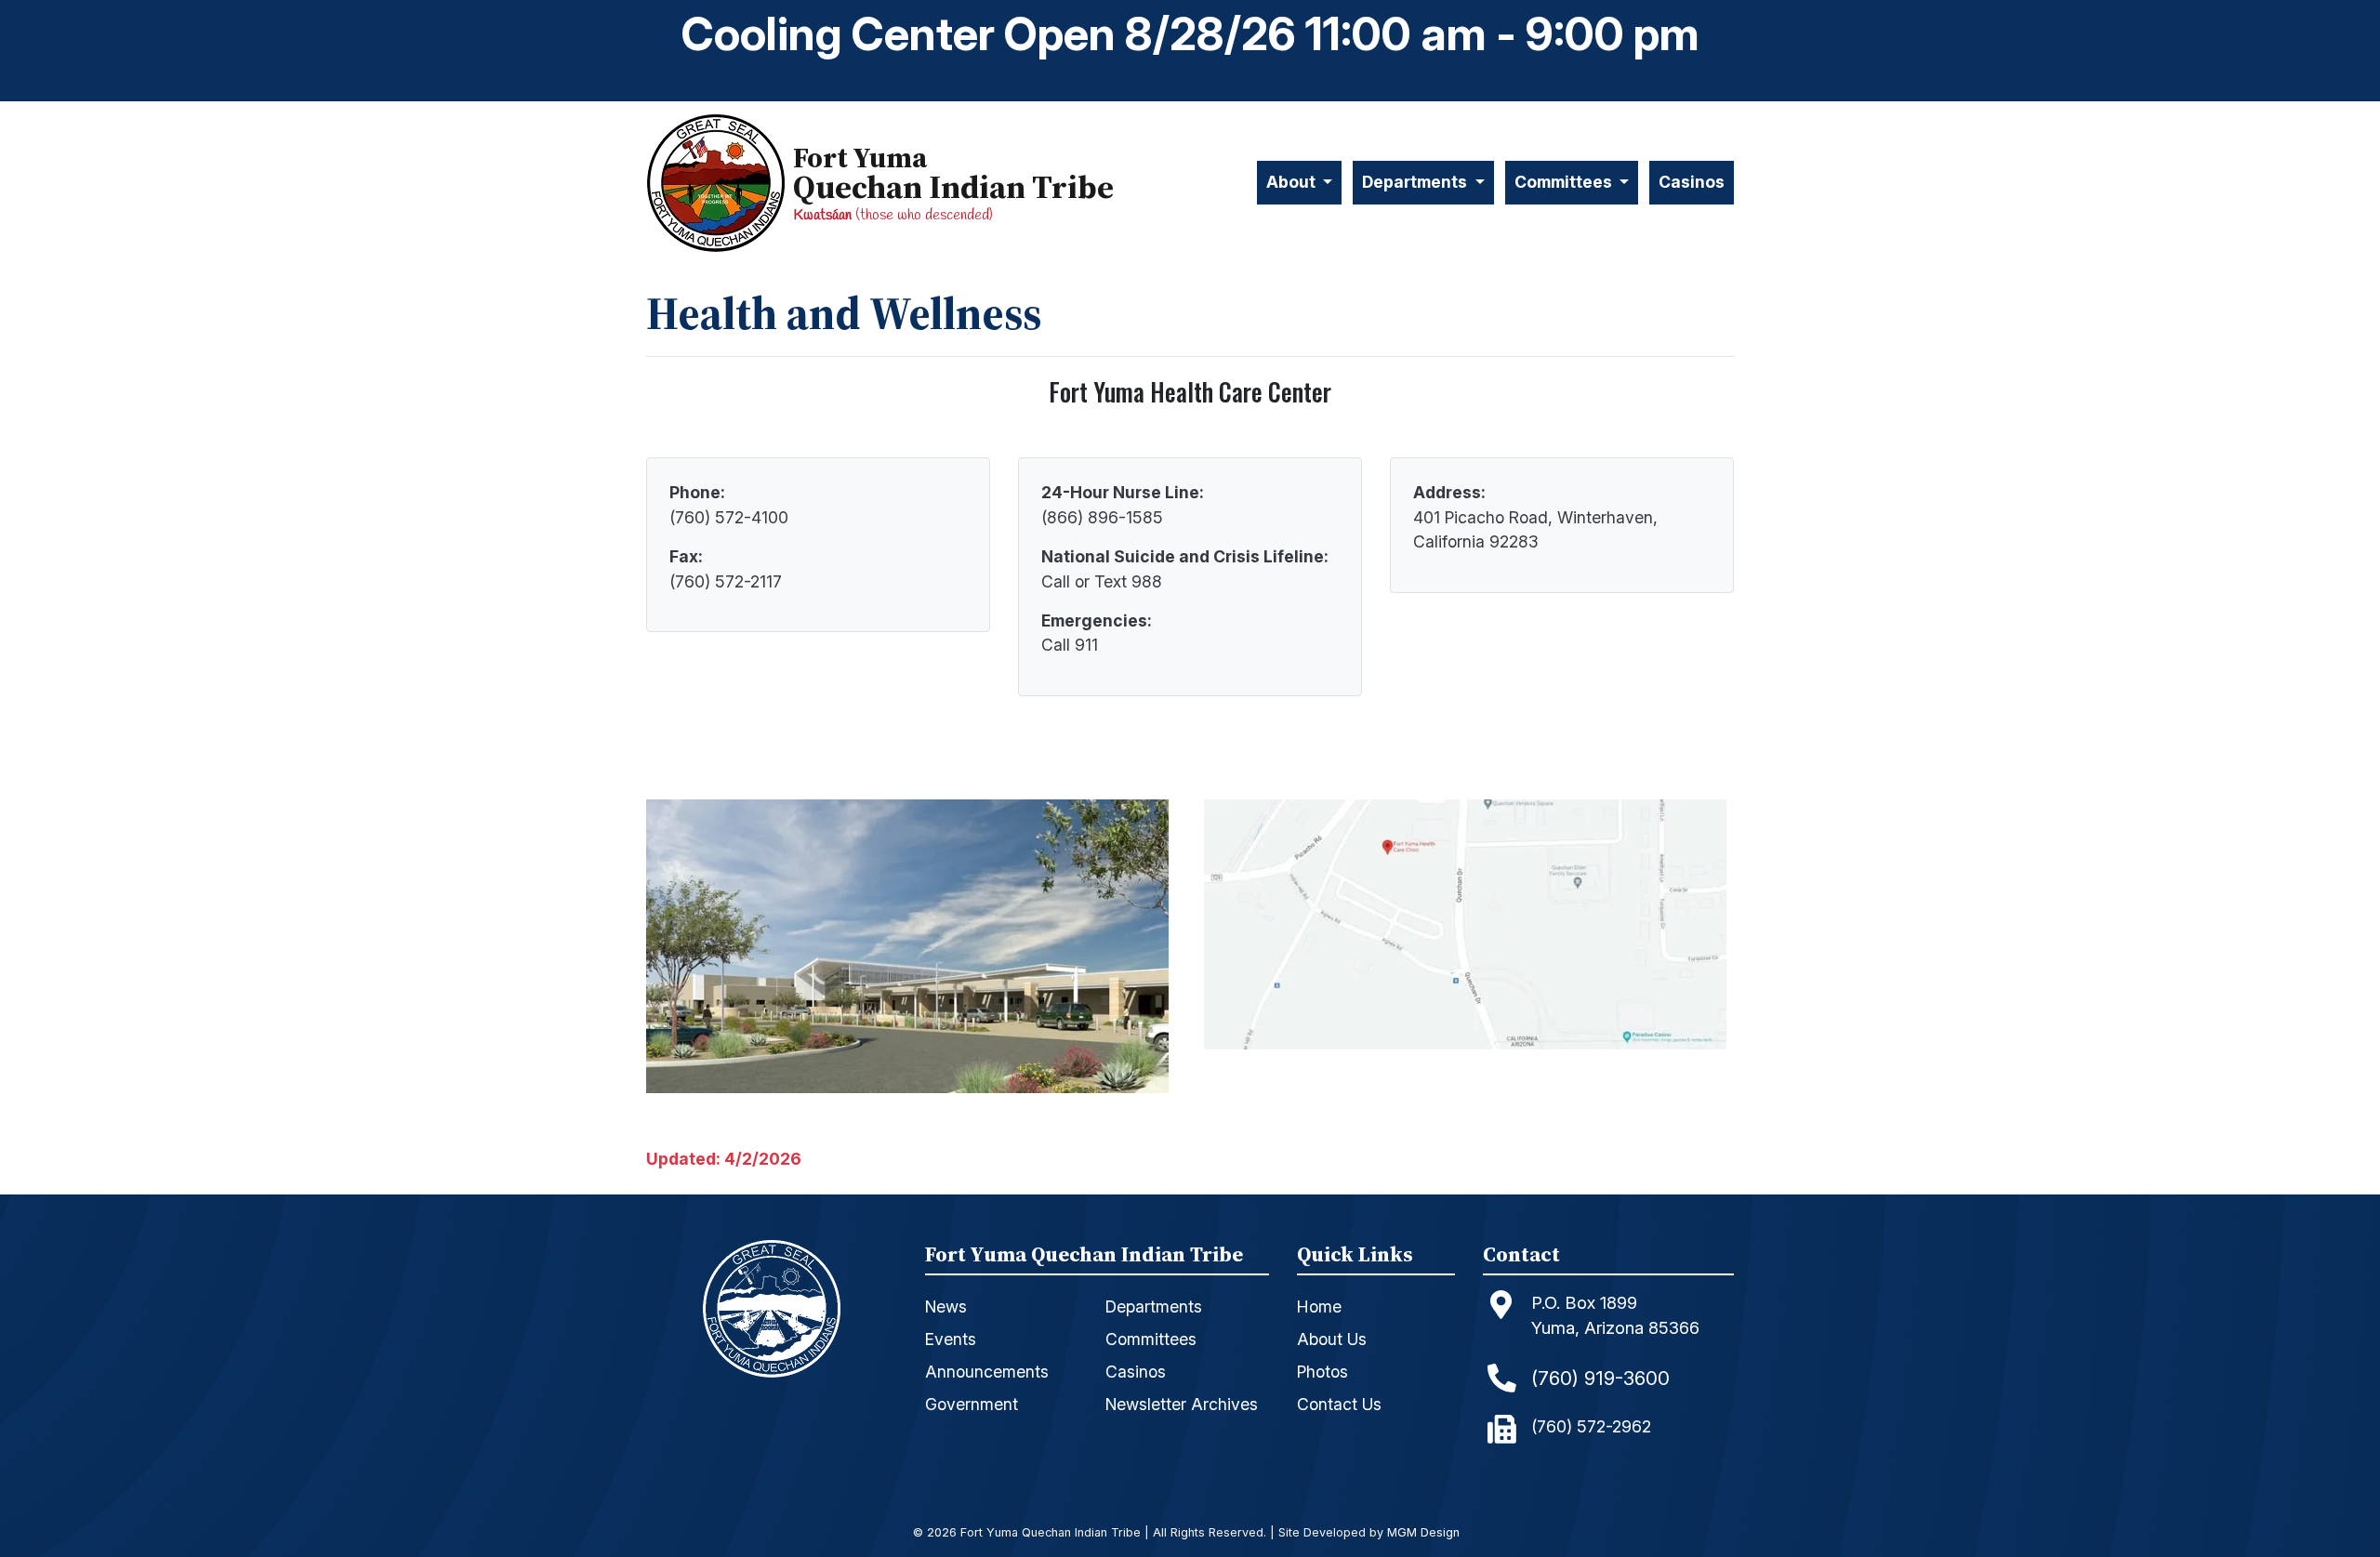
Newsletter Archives (1182, 1404)
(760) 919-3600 (1600, 1378)
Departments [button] (1416, 182)
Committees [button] (1565, 182)
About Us (1332, 1339)
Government (972, 1404)
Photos (1322, 1372)
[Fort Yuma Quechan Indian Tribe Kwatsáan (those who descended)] (720, 183)
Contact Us (1339, 1404)
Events (951, 1339)
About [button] (1293, 182)
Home (1319, 1306)
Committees (1151, 1339)
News (946, 1306)
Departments (1154, 1306)
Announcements (987, 1372)
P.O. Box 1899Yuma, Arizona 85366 (1615, 1315)
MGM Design (1423, 1533)
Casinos (1692, 182)
